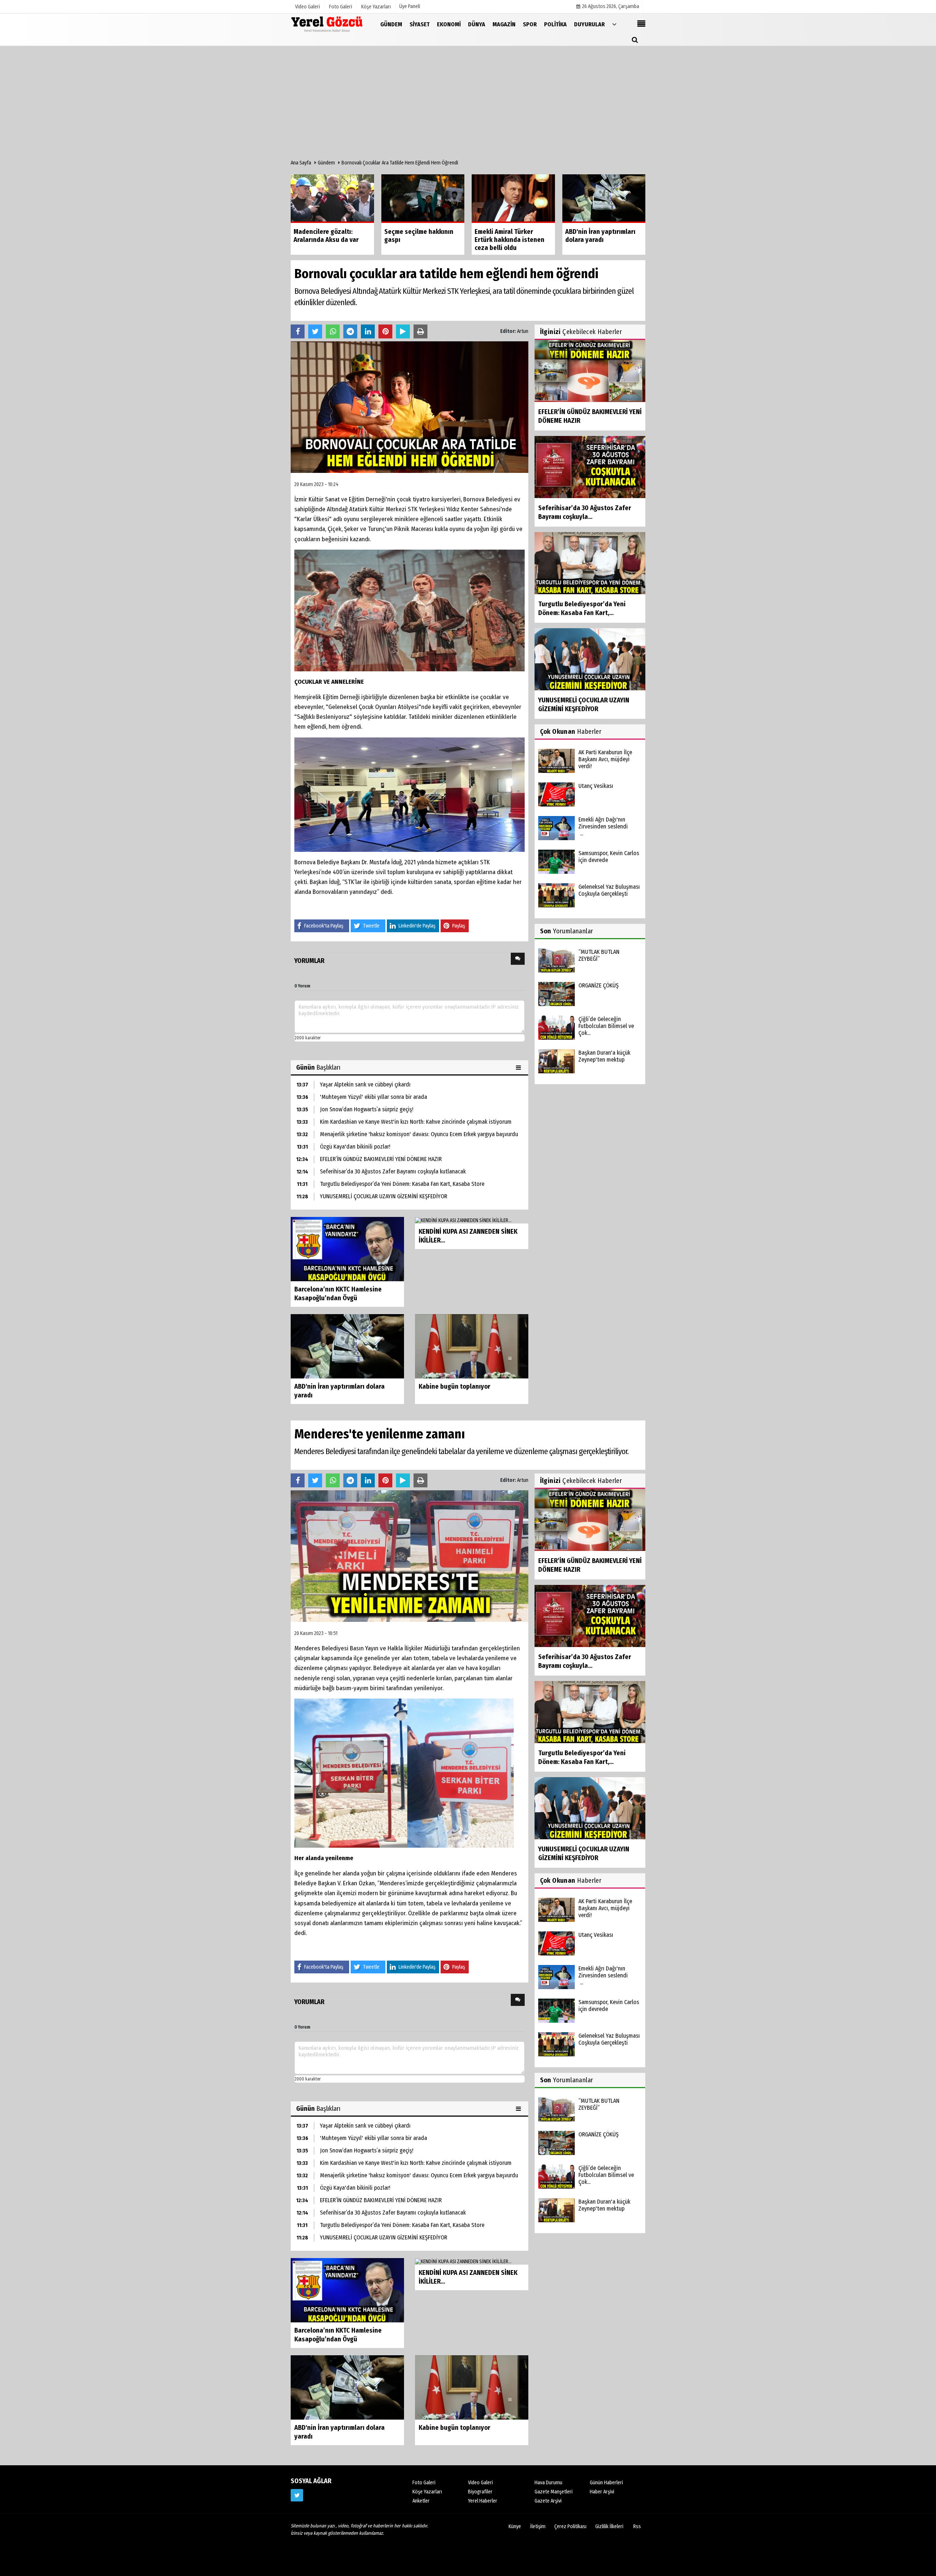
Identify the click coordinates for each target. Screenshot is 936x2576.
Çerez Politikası (570, 2526)
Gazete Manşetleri (554, 2492)
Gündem (326, 163)
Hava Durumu (548, 2483)
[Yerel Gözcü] (327, 24)
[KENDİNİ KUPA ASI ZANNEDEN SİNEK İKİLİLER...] (463, 1220)
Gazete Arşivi (548, 2501)
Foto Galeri (424, 2483)
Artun (523, 331)
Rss (637, 2526)
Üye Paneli (410, 6)
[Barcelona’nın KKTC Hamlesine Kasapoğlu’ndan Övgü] (347, 1249)
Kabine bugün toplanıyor (454, 1386)
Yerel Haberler (483, 2501)
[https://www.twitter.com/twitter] (297, 2495)
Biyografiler (480, 2492)
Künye (515, 2526)
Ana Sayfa (301, 163)
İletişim (538, 2526)
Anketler (421, 2501)
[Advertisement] (468, 105)
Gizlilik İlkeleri (609, 2526)
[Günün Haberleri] (519, 1067)
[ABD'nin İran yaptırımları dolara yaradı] (347, 1346)
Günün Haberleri (606, 2483)
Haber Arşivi (602, 2492)
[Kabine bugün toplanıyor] (472, 1346)
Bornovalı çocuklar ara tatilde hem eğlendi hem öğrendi (400, 163)
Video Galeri (480, 2483)
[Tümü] (614, 24)
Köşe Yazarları (427, 2492)
